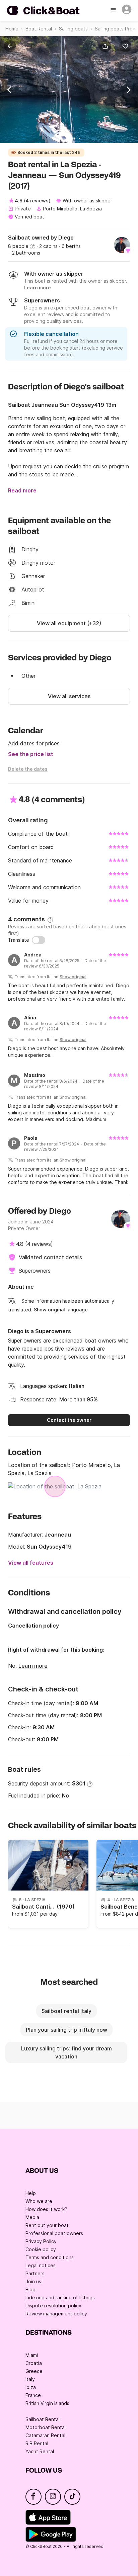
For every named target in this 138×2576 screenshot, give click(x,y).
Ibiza (31, 2387)
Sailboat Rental (43, 2419)
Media (32, 2217)
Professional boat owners (54, 2233)
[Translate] (39, 940)
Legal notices (41, 2265)
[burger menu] (114, 10)
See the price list (31, 754)
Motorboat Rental (46, 2427)
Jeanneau (58, 1535)
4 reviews (37, 201)
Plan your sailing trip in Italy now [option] (66, 2030)
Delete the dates (28, 769)
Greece (34, 2371)
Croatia (34, 2363)
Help (31, 2193)
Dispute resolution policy (53, 2306)
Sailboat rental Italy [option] (66, 2011)
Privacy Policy (41, 2241)
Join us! (34, 2281)
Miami (32, 2355)
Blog (30, 2289)
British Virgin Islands (47, 2403)
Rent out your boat (47, 2225)
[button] (107, 46)
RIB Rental (37, 2443)
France (33, 2395)
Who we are (39, 2201)
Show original (73, 977)
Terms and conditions (50, 2257)
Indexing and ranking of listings (60, 2297)
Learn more (33, 1666)
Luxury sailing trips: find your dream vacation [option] (66, 2052)
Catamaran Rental (45, 2435)
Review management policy (56, 2314)
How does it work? (46, 2209)
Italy (30, 2379)
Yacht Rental (40, 2451)
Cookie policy (41, 2249)
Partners (35, 2273)
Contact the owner (69, 1420)
